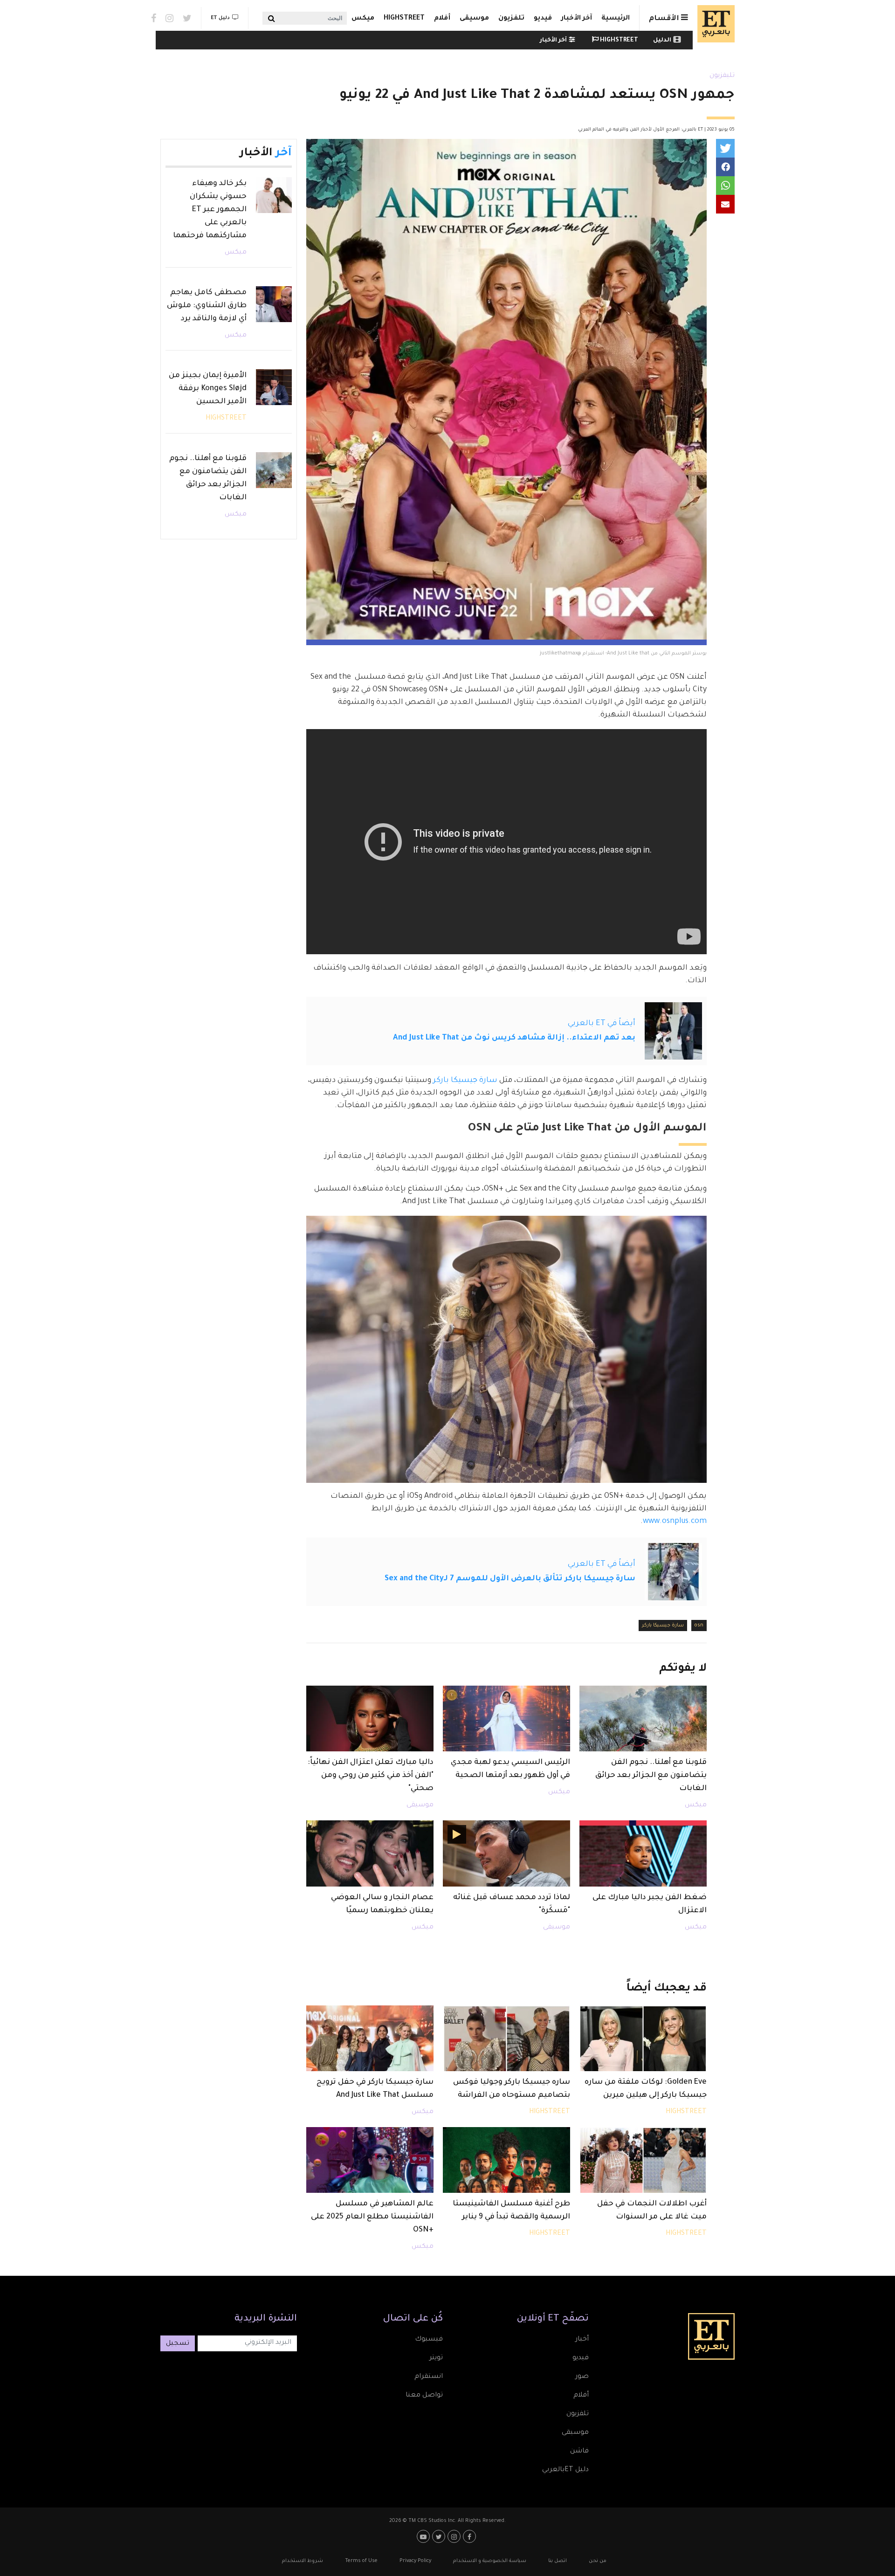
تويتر (436, 2358)
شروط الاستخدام (303, 2561)
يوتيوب (424, 2536)
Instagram (169, 18)
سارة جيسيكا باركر (465, 1081)
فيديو (543, 19)
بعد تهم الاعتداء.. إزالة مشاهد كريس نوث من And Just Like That (514, 1038)
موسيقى (474, 19)
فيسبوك (429, 2340)
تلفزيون (511, 19)
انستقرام (429, 2377)
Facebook (154, 18)
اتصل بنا (558, 2561)
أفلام (442, 19)
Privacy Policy (415, 2561)
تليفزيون (722, 76)
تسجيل (178, 2344)
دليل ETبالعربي (565, 2470)
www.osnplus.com (675, 1522)
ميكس (363, 19)
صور (582, 2377)
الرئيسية (616, 19)
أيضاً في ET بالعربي (602, 1024)
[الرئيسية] (714, 24)
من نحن (598, 2561)
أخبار (582, 2340)
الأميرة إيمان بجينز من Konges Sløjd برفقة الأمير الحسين (208, 389)
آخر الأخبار (577, 19)
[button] (725, 148)
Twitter (187, 18)
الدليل (662, 41)
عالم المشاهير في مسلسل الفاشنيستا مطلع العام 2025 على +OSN (372, 2217)
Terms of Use (361, 2561)
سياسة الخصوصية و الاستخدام (490, 2561)
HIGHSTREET (404, 19)
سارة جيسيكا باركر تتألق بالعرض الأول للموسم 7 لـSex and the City (510, 1579)
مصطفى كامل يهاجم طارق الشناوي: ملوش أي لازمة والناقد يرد (207, 306)
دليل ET (220, 18)
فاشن (579, 2452)
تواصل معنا (424, 2396)
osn (699, 1625)
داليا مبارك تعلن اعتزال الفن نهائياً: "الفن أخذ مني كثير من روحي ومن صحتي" (371, 1776)
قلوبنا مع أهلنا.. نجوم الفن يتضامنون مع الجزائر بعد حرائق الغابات (651, 1776)
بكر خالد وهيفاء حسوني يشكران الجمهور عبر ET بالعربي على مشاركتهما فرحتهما (210, 210)
